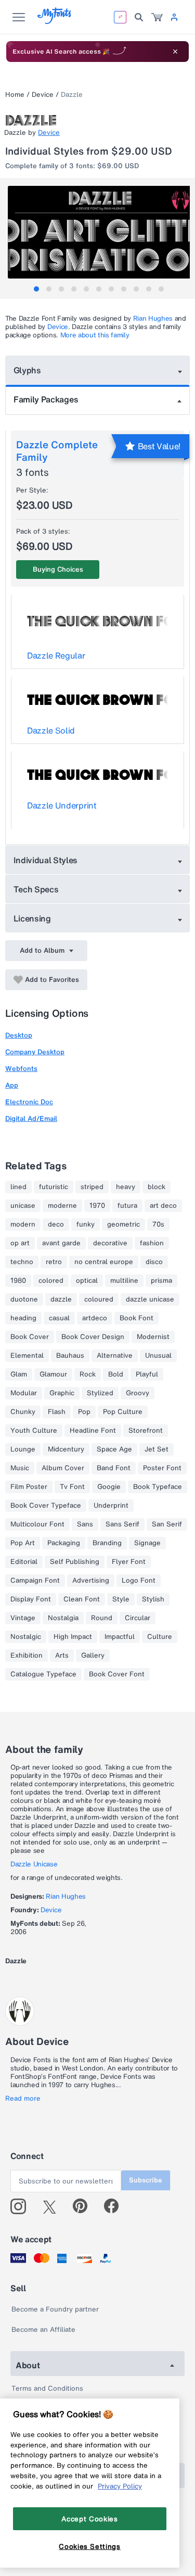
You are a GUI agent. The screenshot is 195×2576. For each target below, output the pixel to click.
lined (18, 1187)
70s (158, 1224)
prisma (161, 1281)
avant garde (61, 1243)
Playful (147, 1374)
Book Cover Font (117, 1674)
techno (22, 1262)
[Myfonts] (55, 21)
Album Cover (63, 1468)
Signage (147, 1543)
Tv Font (72, 1487)
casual (59, 1318)
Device (43, 94)
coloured (99, 1299)
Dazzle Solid (51, 730)
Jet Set (157, 1449)
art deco (163, 1206)
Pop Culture (123, 1412)
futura (127, 1206)
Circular (138, 1618)
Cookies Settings (90, 2546)
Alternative (115, 1356)
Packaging (64, 1543)
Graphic (62, 1393)
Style (121, 1599)
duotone (24, 1299)
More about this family (95, 335)
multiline (124, 1281)
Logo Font (139, 1581)
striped (92, 1187)
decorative (110, 1243)
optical (87, 1281)
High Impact (73, 1637)
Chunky (23, 1412)
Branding (107, 1543)
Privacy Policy (120, 2486)
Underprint (111, 1506)
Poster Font (162, 1468)
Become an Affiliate (43, 2329)
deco (56, 1224)
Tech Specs (36, 889)
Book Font (136, 1318)
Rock (88, 1374)
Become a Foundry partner (55, 2309)
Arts (62, 1656)
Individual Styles (46, 860)
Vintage (23, 1618)
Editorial (24, 1562)
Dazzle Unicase (34, 1864)
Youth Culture (34, 1431)
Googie (109, 1487)
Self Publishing (75, 1562)
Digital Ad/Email (31, 1119)
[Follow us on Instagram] (22, 2206)
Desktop (19, 1035)
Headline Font (93, 1431)
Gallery (93, 1656)
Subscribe (146, 2180)
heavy (126, 1187)
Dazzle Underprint (62, 805)
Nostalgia (63, 1618)
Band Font (114, 1468)
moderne (62, 1206)
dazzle (61, 1299)
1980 (18, 1281)
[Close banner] (175, 52)
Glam (19, 1374)
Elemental (27, 1356)
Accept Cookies (89, 2519)
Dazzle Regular (56, 655)
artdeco (95, 1318)
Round (102, 1618)
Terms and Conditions (47, 2388)
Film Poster (29, 1487)
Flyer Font (129, 1562)
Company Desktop (35, 1052)
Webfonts (21, 1069)
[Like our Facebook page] (116, 2206)
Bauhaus (70, 1356)
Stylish (153, 1599)
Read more (23, 2099)
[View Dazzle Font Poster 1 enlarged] (99, 232)
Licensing (32, 918)
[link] (157, 17)
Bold (116, 1374)
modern (23, 1224)
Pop (84, 1412)
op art (20, 1243)
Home (15, 94)
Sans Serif (122, 1524)
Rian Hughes (153, 318)
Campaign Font (35, 1581)
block (157, 1187)
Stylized (100, 1393)
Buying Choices (58, 569)
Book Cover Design (93, 1337)
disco (154, 1262)
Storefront (146, 1431)
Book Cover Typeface (46, 1506)
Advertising (91, 1581)
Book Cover (30, 1337)
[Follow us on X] (53, 2206)
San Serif (167, 1524)
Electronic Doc (29, 1102)
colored (51, 1281)
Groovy (138, 1393)
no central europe (104, 1262)
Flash (57, 1412)
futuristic (54, 1187)
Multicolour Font (37, 1524)
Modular (24, 1393)
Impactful (120, 1637)
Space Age (114, 1449)
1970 (97, 1206)
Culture (160, 1637)
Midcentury (66, 1449)
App (12, 1085)
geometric (123, 1224)
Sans (85, 1524)
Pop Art (23, 1543)
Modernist (153, 1337)
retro (54, 1262)
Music (20, 1468)
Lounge (23, 1449)
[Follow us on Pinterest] (84, 2206)
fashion (152, 1243)
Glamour (53, 1374)
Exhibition (27, 1656)
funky (86, 1224)
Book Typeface (158, 1487)
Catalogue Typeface (43, 1674)
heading (23, 1318)
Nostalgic (26, 1637)
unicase (23, 1206)
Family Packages (46, 399)
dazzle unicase (150, 1299)
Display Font (31, 1599)
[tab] (36, 289)
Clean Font (82, 1599)
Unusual (158, 1356)
